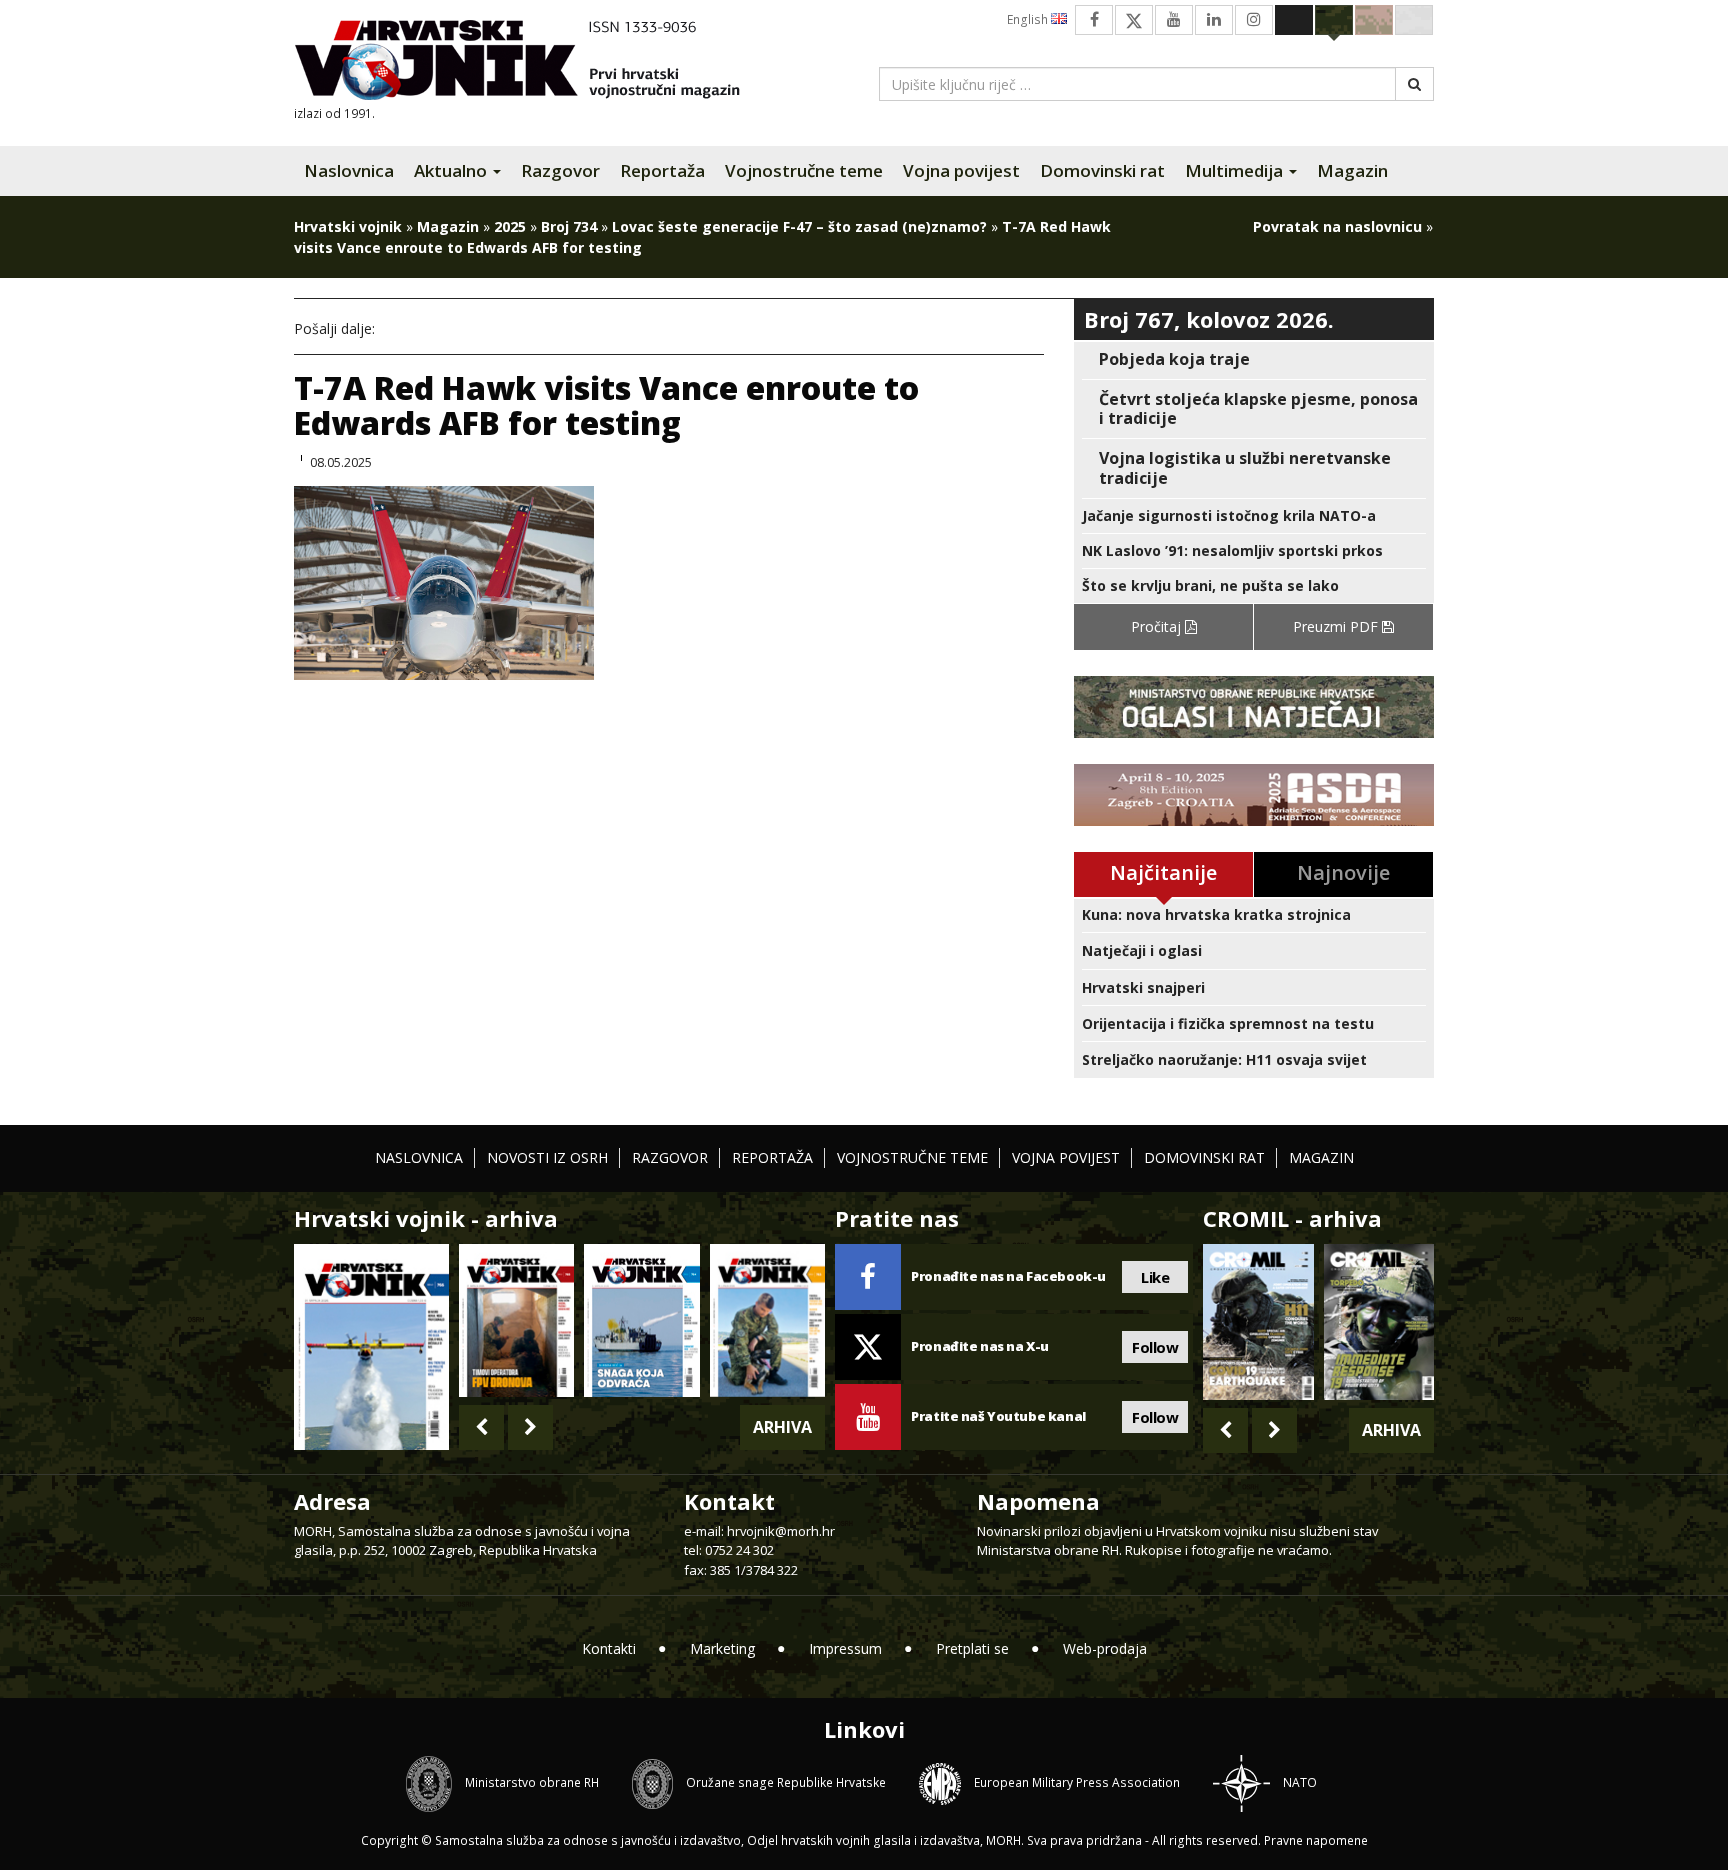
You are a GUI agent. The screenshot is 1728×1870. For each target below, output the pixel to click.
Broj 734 (569, 226)
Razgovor (560, 170)
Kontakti (609, 1648)
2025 (510, 226)
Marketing (722, 1648)
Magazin (1352, 170)
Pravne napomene (1316, 1840)
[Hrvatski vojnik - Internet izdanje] (531, 62)
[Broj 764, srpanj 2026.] (641, 1320)
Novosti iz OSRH (547, 1157)
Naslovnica (349, 170)
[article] (1254, 359)
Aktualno (452, 170)
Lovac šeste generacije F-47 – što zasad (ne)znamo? (799, 226)
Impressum (845, 1648)
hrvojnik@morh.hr (781, 1531)
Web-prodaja (1105, 1648)
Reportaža (662, 170)
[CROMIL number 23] (1258, 1322)
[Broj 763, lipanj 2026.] (767, 1320)
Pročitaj (1158, 626)
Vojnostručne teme (804, 170)
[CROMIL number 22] (1379, 1322)
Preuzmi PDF (1337, 626)
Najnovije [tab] (1343, 872)
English (1029, 19)
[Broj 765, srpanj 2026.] (516, 1320)
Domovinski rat (1102, 170)
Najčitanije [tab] (1163, 872)
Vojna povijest (961, 170)
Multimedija (1236, 170)
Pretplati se (972, 1648)
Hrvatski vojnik (348, 226)
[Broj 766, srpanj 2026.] (371, 1345)
